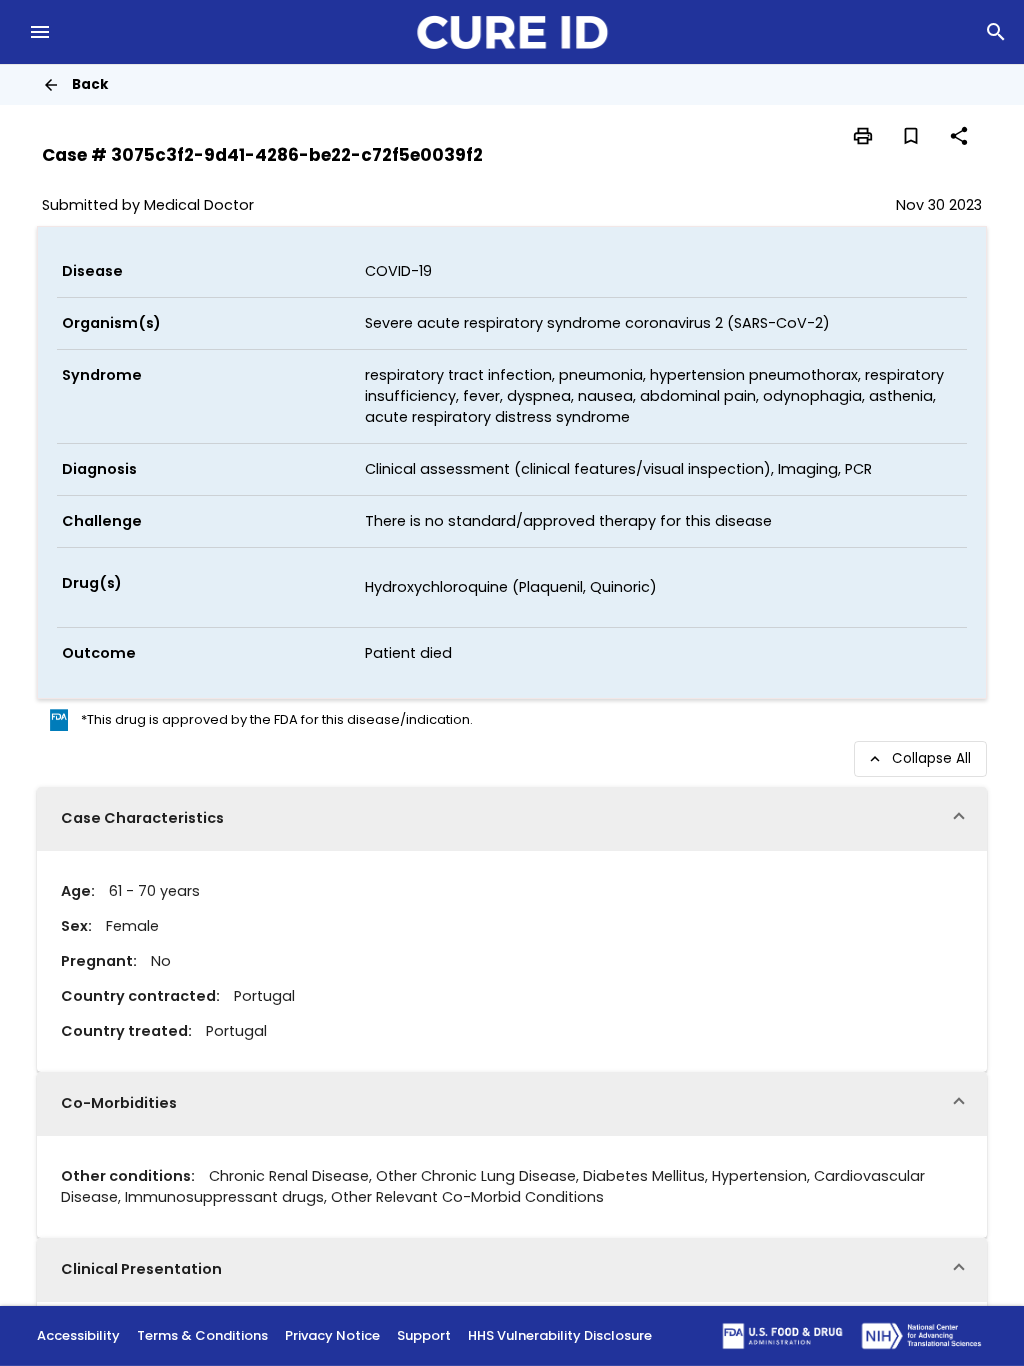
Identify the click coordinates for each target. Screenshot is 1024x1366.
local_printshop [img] (863, 136)
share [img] (959, 136)
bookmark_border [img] (911, 136)
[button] (512, 819)
